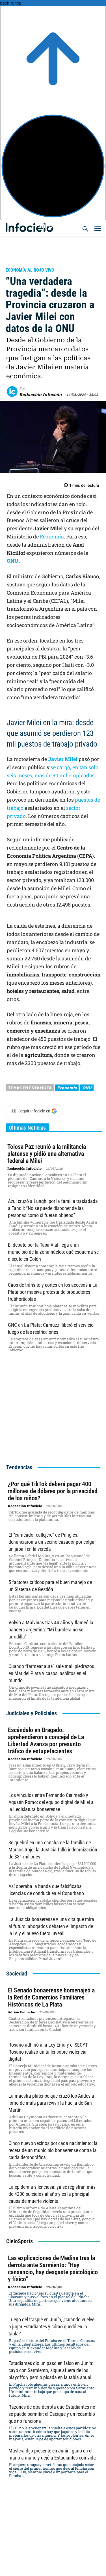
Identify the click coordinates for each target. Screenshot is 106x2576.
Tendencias (19, 1467)
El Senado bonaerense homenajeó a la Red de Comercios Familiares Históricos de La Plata (51, 1997)
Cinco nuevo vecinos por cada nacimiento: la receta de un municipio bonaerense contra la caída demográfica (53, 2150)
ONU (13, 561)
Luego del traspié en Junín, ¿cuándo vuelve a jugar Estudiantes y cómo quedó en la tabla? (51, 2327)
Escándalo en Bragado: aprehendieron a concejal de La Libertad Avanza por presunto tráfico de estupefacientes (46, 1741)
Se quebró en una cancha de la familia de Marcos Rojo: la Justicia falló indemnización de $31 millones (53, 1850)
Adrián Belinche (21, 2012)
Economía (52, 536)
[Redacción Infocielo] (13, 391)
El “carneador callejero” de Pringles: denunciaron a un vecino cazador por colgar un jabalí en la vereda (52, 1542)
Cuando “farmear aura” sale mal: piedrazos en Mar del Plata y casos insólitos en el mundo (51, 1673)
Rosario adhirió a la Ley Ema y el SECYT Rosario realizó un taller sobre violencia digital (48, 2052)
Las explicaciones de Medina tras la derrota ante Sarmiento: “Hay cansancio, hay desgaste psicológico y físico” (53, 2269)
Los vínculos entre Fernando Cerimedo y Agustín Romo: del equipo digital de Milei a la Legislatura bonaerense (51, 1802)
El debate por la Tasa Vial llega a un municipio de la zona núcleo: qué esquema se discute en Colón (53, 1252)
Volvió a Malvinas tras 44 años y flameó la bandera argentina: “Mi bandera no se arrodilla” (51, 1630)
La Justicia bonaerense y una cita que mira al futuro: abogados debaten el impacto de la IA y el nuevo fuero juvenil (51, 1926)
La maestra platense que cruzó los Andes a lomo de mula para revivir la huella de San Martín (51, 2103)
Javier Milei (63, 759)
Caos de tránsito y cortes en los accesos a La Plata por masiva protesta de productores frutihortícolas (53, 1292)
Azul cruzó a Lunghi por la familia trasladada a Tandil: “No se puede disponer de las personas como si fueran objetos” (53, 1208)
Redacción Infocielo (40, 395)
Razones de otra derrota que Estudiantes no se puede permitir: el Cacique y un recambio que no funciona (52, 2414)
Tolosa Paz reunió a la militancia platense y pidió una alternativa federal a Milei (47, 1154)
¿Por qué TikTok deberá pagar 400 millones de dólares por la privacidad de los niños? (53, 1491)
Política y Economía (32, 262)
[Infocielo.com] (55, 225)
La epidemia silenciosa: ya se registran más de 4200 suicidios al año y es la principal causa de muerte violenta (52, 2194)
